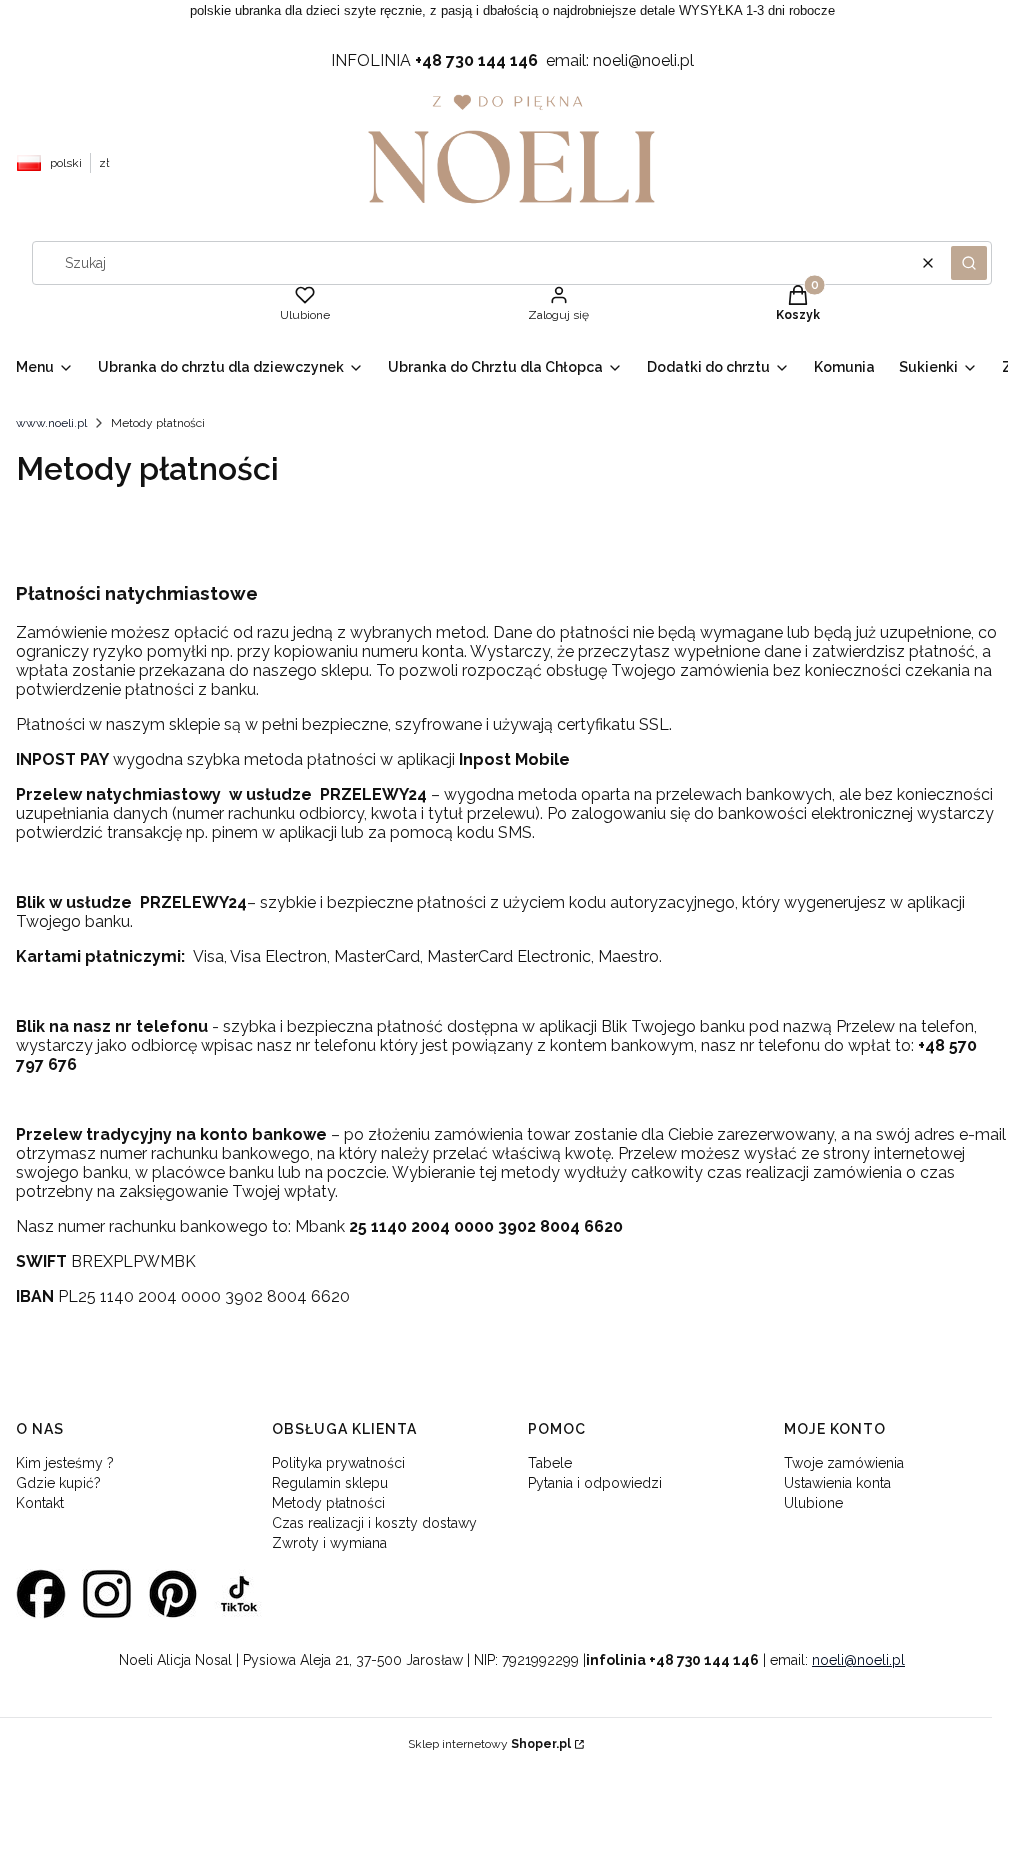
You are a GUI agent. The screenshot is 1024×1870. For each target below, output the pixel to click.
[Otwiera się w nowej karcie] (41, 1594)
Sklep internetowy (489, 1744)
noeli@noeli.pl (858, 1660)
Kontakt (40, 1503)
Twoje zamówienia (844, 1463)
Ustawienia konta (837, 1483)
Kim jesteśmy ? (65, 1463)
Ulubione (813, 1503)
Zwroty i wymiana (329, 1543)
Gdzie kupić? (58, 1483)
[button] (969, 263)
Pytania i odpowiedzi (595, 1483)
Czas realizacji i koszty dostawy (374, 1523)
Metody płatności (328, 1503)
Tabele (550, 1463)
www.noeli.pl (51, 423)
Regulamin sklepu (330, 1483)
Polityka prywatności (338, 1463)
